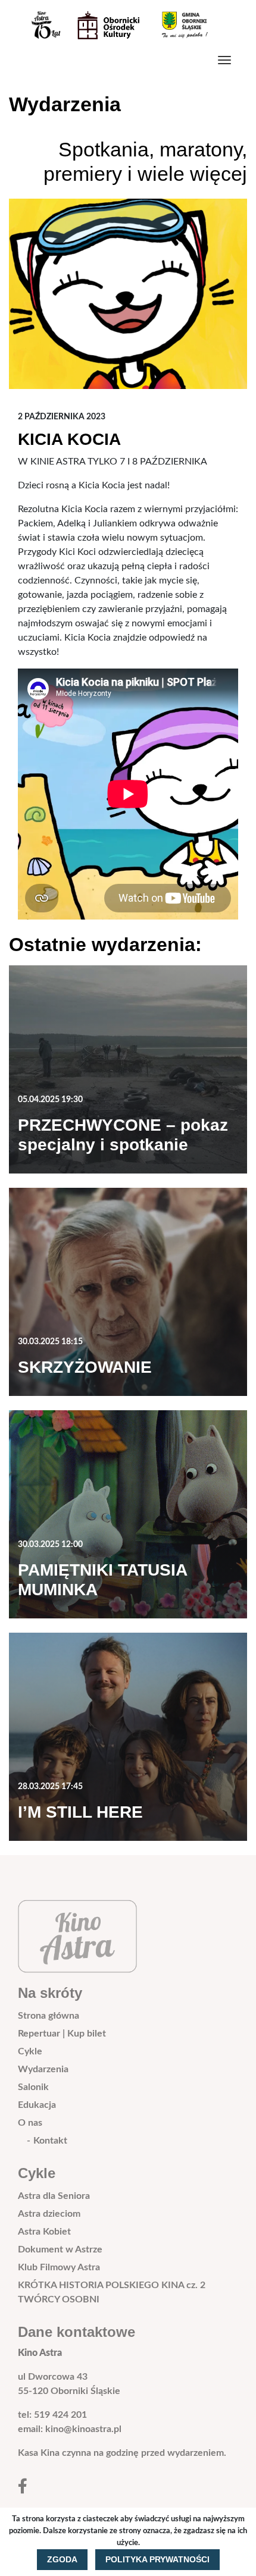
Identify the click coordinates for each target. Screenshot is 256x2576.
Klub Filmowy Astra (59, 2267)
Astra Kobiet (44, 2232)
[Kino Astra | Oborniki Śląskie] (123, 25)
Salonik (33, 2087)
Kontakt (50, 2141)
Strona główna (49, 2016)
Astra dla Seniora (54, 2196)
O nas (30, 2123)
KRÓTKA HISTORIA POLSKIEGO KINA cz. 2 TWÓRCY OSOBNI (112, 2292)
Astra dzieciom (49, 2214)
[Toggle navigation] (224, 60)
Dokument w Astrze (60, 2249)
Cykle (30, 2051)
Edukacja (37, 2105)
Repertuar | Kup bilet (62, 2034)
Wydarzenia (43, 2069)
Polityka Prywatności (157, 2559)
